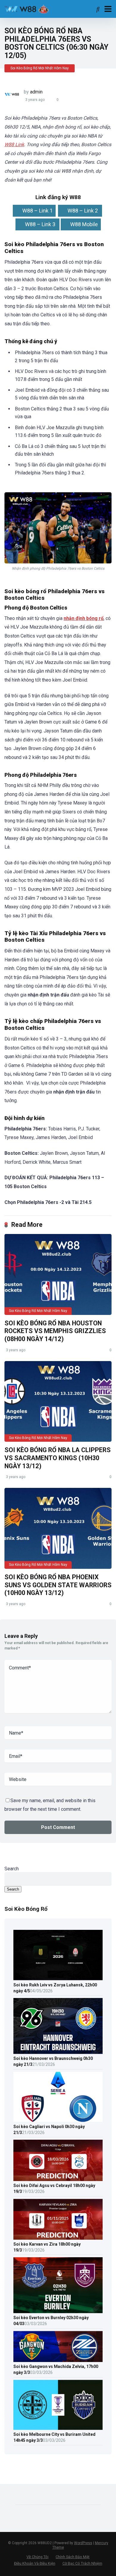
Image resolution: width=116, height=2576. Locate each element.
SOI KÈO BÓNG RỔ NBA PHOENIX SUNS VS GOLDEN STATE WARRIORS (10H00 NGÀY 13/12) (58, 1585)
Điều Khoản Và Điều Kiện (35, 2563)
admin (36, 92)
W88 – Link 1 (37, 211)
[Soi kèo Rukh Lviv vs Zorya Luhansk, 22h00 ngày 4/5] (58, 1978)
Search (12, 1869)
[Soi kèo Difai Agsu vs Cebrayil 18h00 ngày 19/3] (58, 2179)
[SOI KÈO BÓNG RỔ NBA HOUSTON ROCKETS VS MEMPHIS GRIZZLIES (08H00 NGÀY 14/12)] (58, 1274)
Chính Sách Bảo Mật (73, 2557)
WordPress (83, 2543)
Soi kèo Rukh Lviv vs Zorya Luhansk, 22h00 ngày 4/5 (55, 1988)
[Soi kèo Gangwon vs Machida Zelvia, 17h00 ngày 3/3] (58, 2360)
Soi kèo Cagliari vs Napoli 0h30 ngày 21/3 (49, 2130)
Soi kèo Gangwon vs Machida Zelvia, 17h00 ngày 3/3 (56, 2369)
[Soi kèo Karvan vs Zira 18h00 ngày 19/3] (58, 2238)
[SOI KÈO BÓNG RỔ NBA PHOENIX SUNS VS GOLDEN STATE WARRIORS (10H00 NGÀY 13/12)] (58, 1528)
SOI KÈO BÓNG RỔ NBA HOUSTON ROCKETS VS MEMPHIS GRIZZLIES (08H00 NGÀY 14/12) (55, 1331)
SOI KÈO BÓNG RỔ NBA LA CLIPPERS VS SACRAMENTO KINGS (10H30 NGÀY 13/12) (58, 1458)
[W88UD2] (37, 8)
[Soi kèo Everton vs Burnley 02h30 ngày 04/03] (58, 2311)
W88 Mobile (84, 224)
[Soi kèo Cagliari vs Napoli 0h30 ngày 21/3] (58, 2120)
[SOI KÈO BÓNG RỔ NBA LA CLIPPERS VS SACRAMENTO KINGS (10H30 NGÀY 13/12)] (58, 1402)
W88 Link (14, 145)
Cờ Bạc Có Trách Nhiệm (82, 2563)
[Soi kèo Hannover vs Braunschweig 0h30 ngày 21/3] (58, 2052)
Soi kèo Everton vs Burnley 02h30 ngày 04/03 (51, 2321)
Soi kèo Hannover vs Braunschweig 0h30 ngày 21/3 (53, 2061)
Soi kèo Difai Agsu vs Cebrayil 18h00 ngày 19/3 (54, 2188)
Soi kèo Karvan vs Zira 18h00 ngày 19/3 (47, 2247)
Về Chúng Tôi (37, 2557)
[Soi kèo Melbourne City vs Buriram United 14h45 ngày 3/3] (58, 2428)
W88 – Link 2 (83, 211)
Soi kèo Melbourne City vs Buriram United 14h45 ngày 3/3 (54, 2437)
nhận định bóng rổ (84, 618)
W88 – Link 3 (41, 224)
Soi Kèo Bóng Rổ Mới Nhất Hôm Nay (40, 68)
